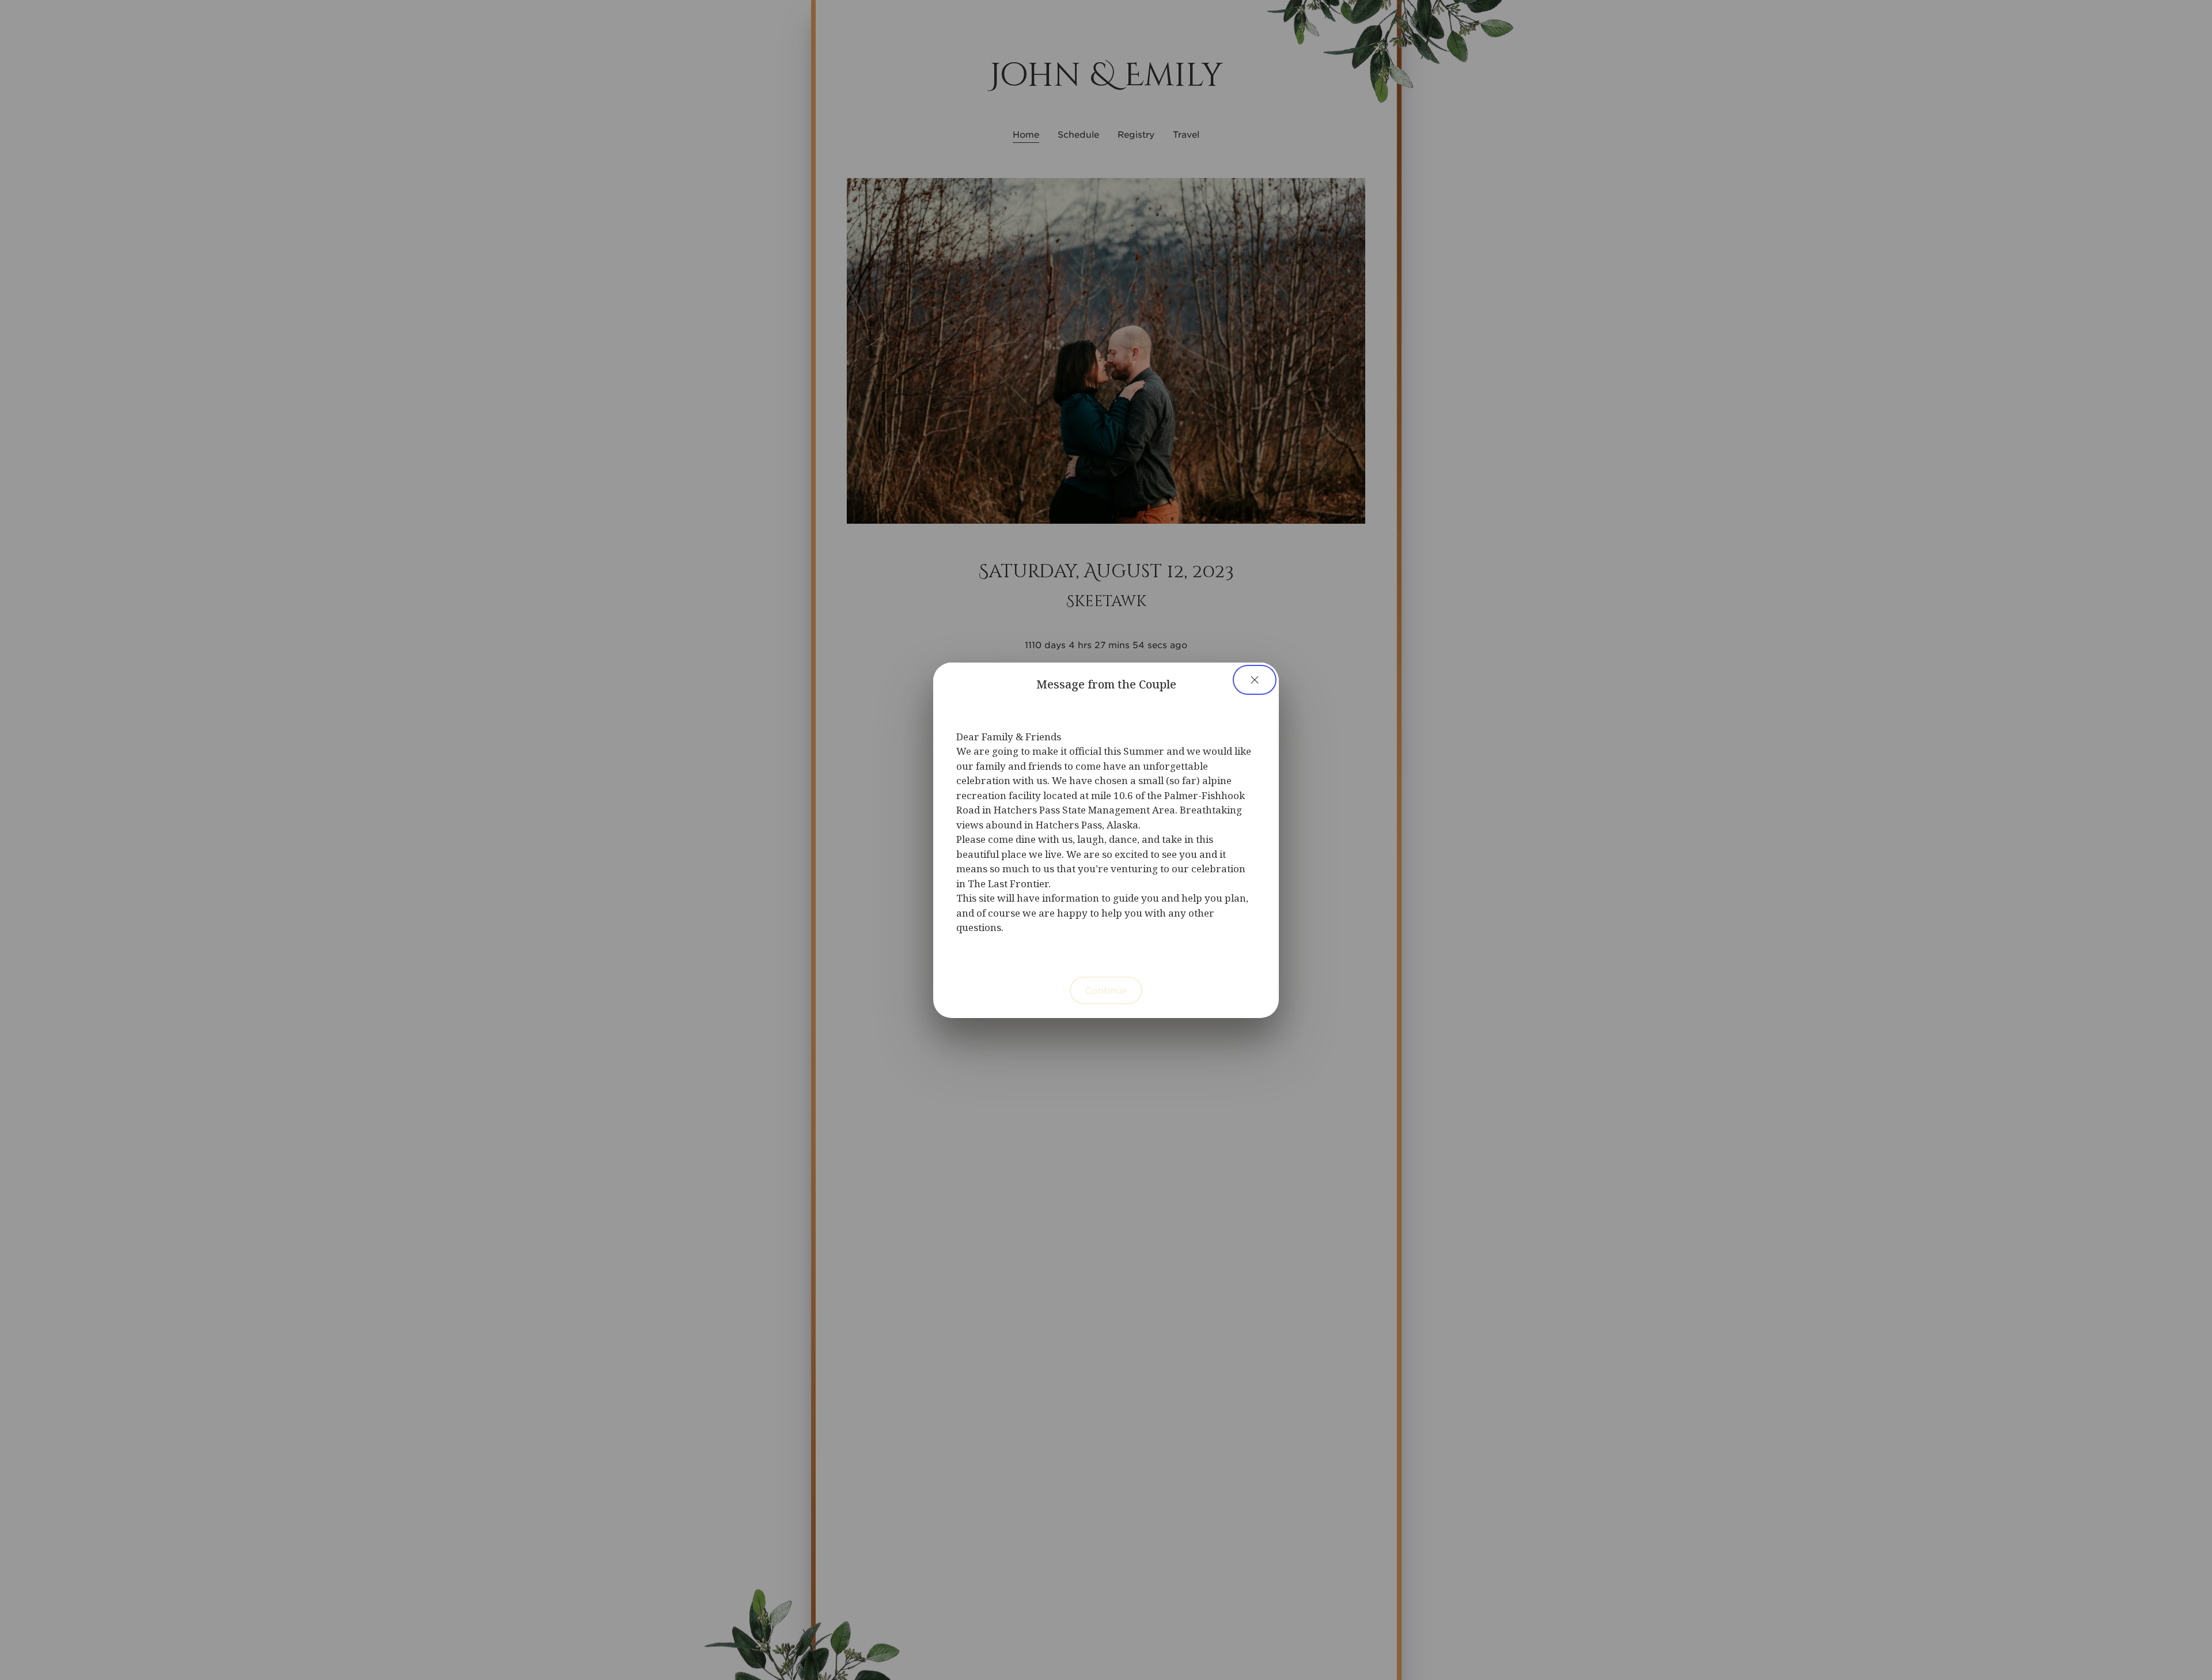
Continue (1106, 990)
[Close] (1255, 680)
